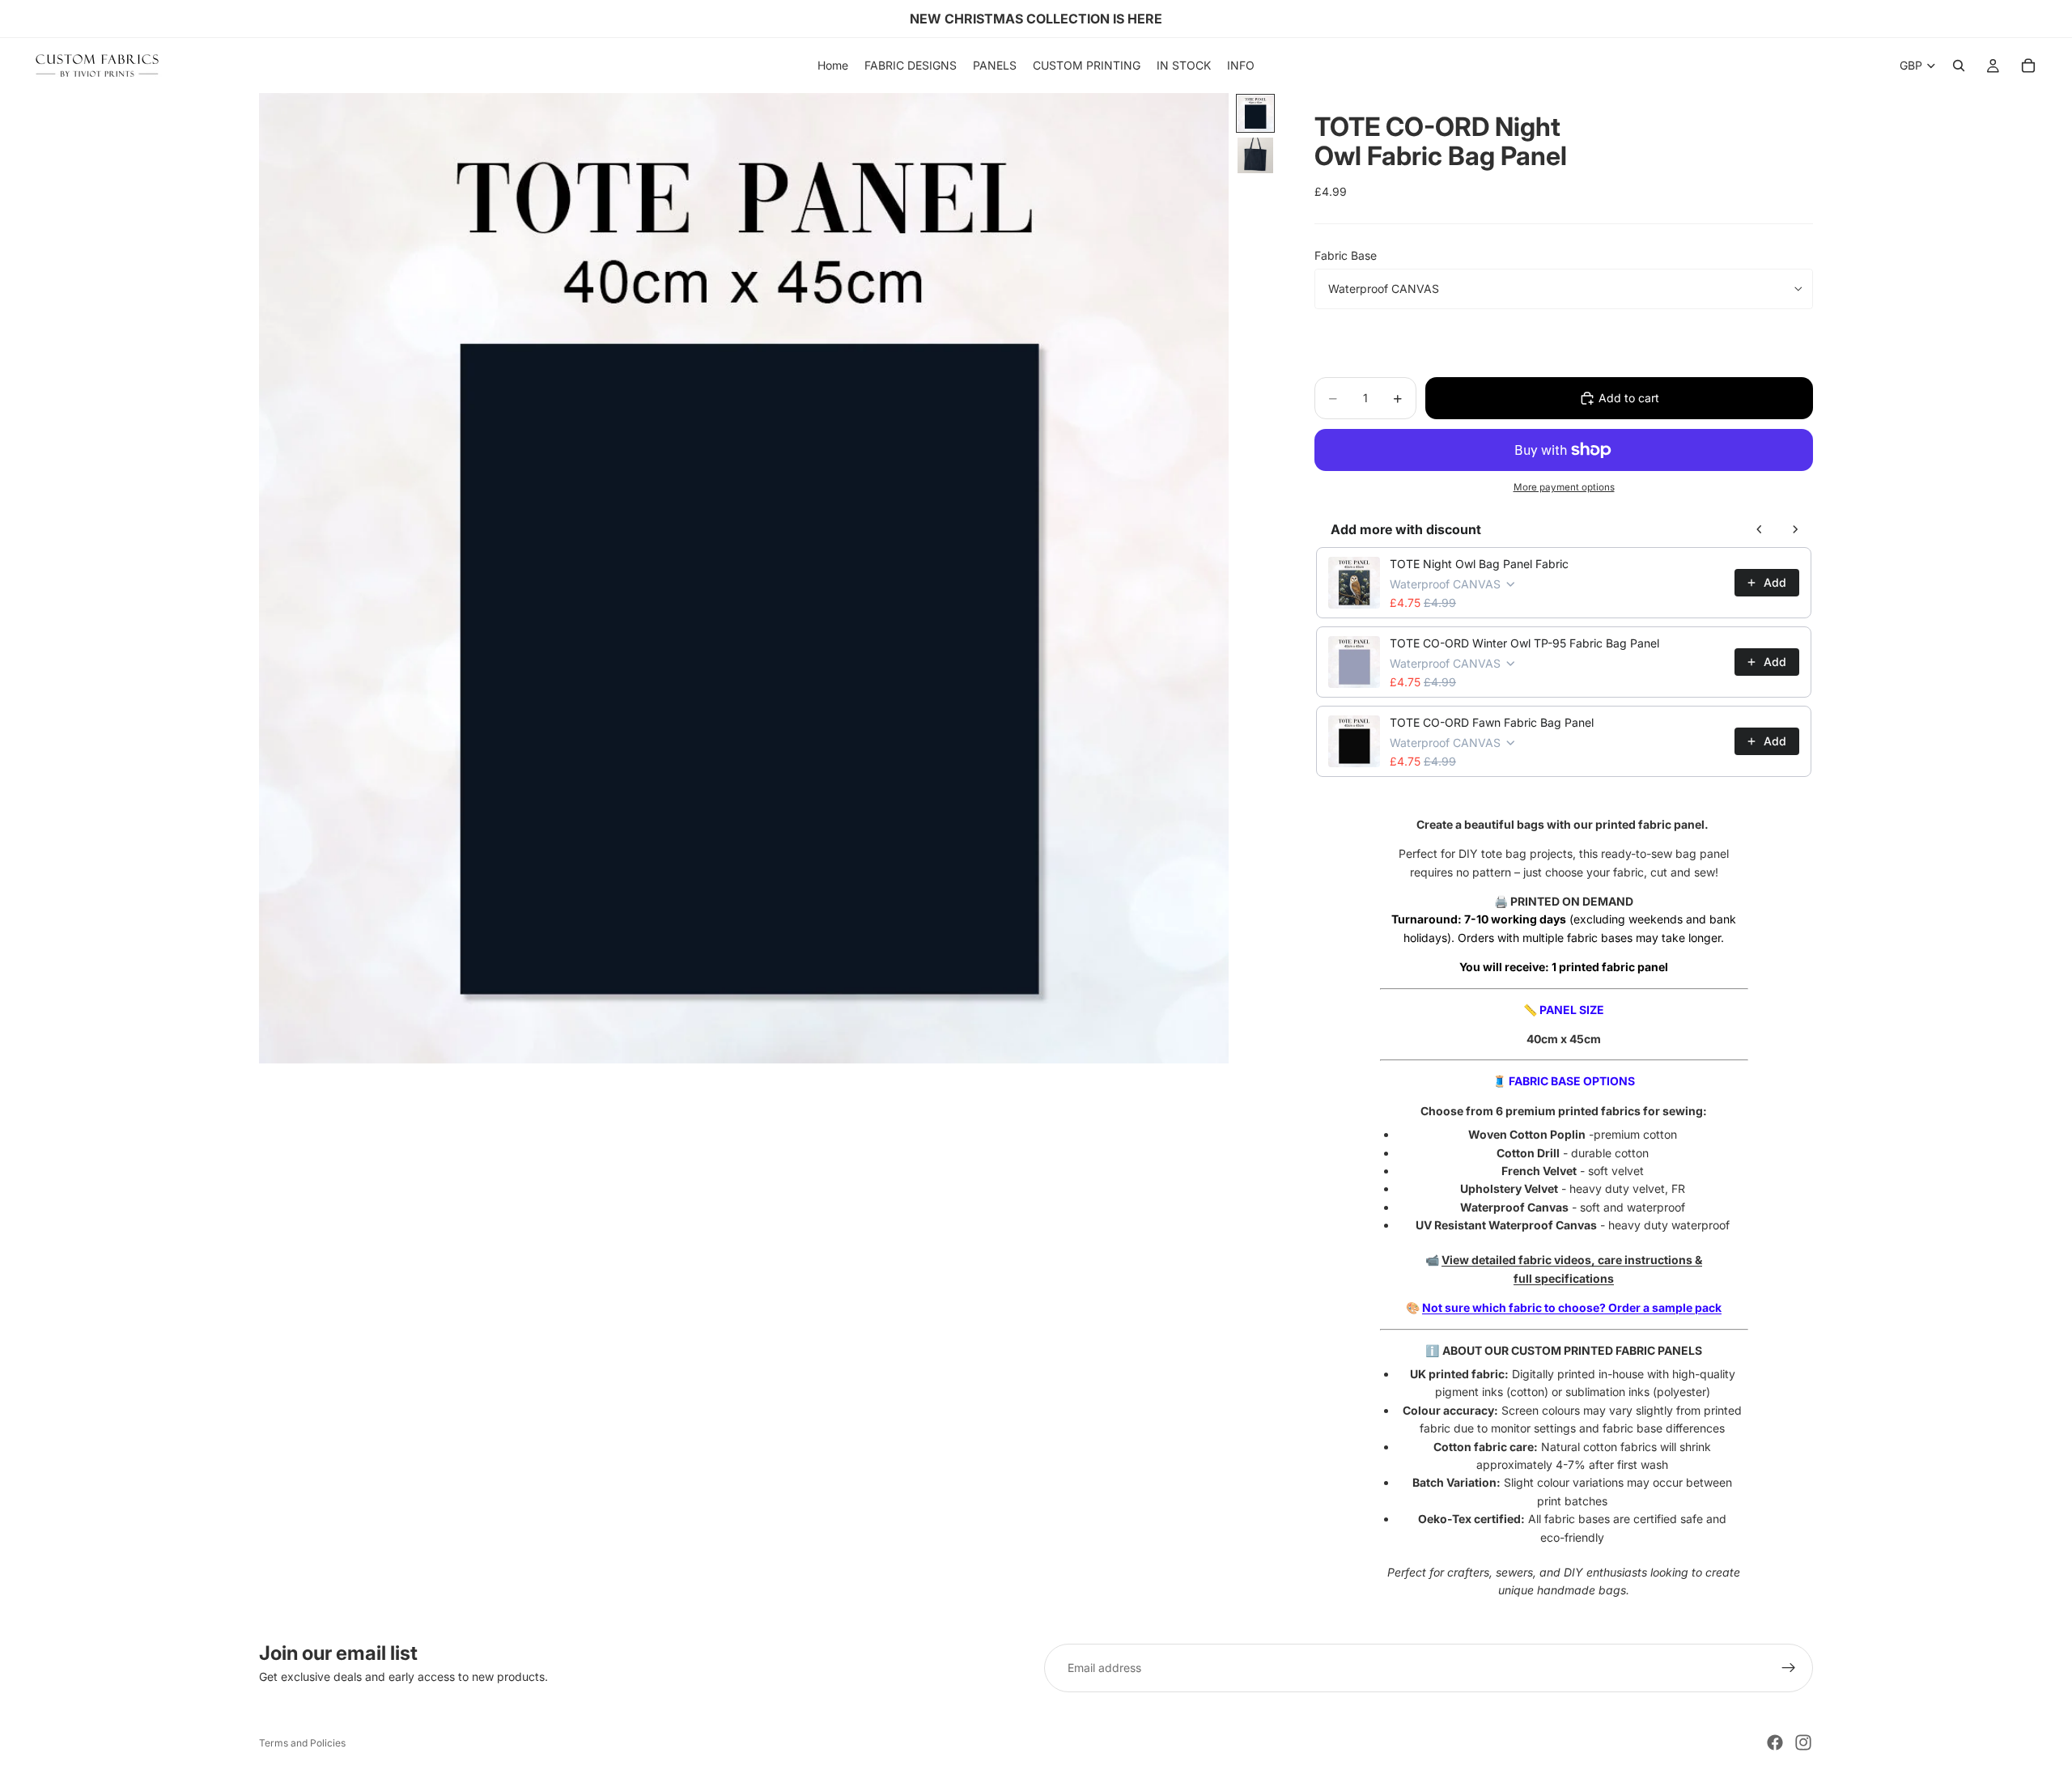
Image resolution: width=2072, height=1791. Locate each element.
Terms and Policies (302, 1743)
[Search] (1959, 66)
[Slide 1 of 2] (1255, 113)
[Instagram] (1803, 1742)
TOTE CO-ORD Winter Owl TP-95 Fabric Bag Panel (1524, 643)
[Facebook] (1775, 1742)
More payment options (1564, 487)
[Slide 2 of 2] (1255, 155)
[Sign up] (1789, 1668)
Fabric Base (1346, 255)
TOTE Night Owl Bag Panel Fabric (1479, 564)
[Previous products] (1760, 529)
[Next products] (1795, 529)
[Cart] (2028, 66)
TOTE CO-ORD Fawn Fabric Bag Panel (1492, 722)
